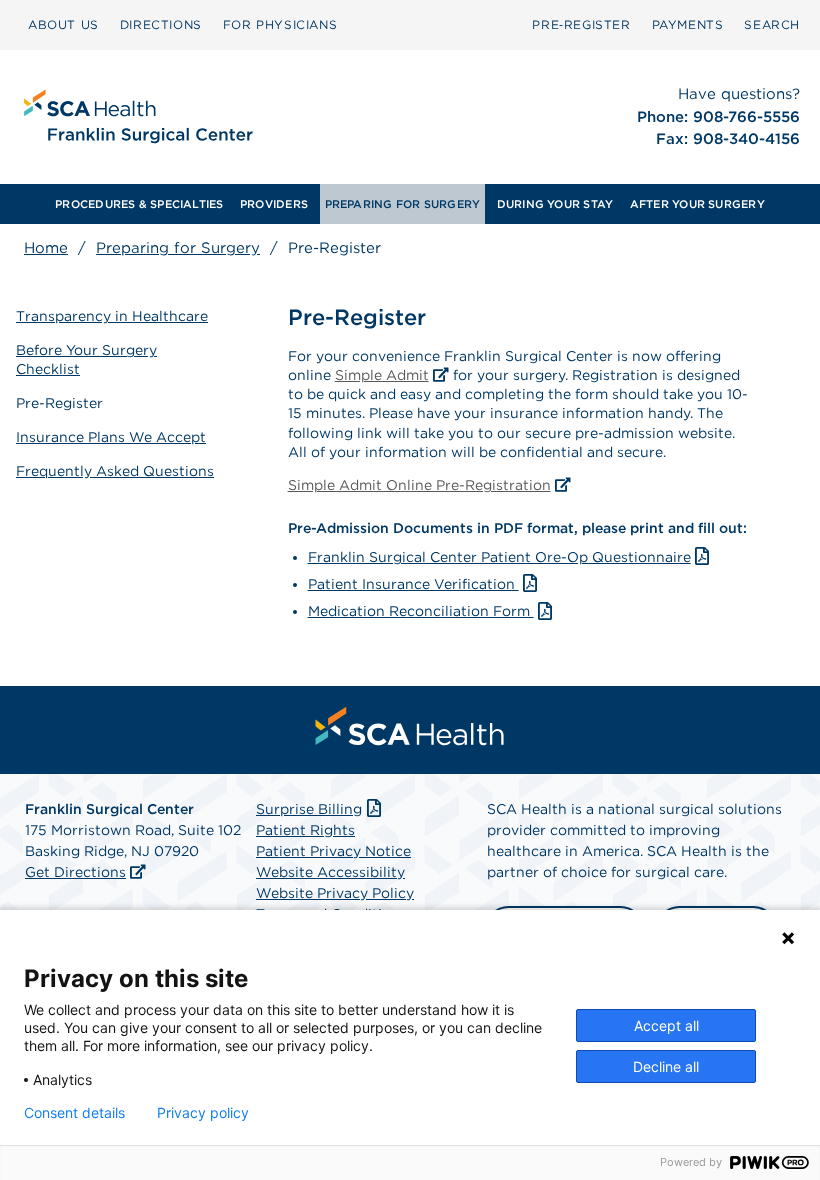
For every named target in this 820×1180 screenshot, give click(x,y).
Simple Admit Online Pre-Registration (419, 485)
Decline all (666, 1066)
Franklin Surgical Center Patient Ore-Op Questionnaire (499, 557)
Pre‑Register (581, 24)
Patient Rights (305, 830)
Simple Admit (382, 375)
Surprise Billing (309, 809)
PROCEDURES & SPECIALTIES (139, 204)
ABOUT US (63, 24)
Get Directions (75, 872)
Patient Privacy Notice (333, 851)
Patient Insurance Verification (413, 584)
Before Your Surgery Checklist (86, 359)
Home (46, 248)
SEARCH (772, 24)
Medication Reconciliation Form (421, 611)
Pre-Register (59, 403)
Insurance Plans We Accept (111, 437)
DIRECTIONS (161, 24)
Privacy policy (203, 1113)
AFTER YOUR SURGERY (697, 204)
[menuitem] (63, 25)
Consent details (74, 1113)
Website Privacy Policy (335, 893)
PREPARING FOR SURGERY (403, 204)
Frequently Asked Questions (115, 471)
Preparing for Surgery (178, 248)
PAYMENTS (688, 24)
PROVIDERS (274, 204)
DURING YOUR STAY (555, 204)
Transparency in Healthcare (112, 316)
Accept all (666, 1025)
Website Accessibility (330, 872)
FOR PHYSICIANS (280, 24)
